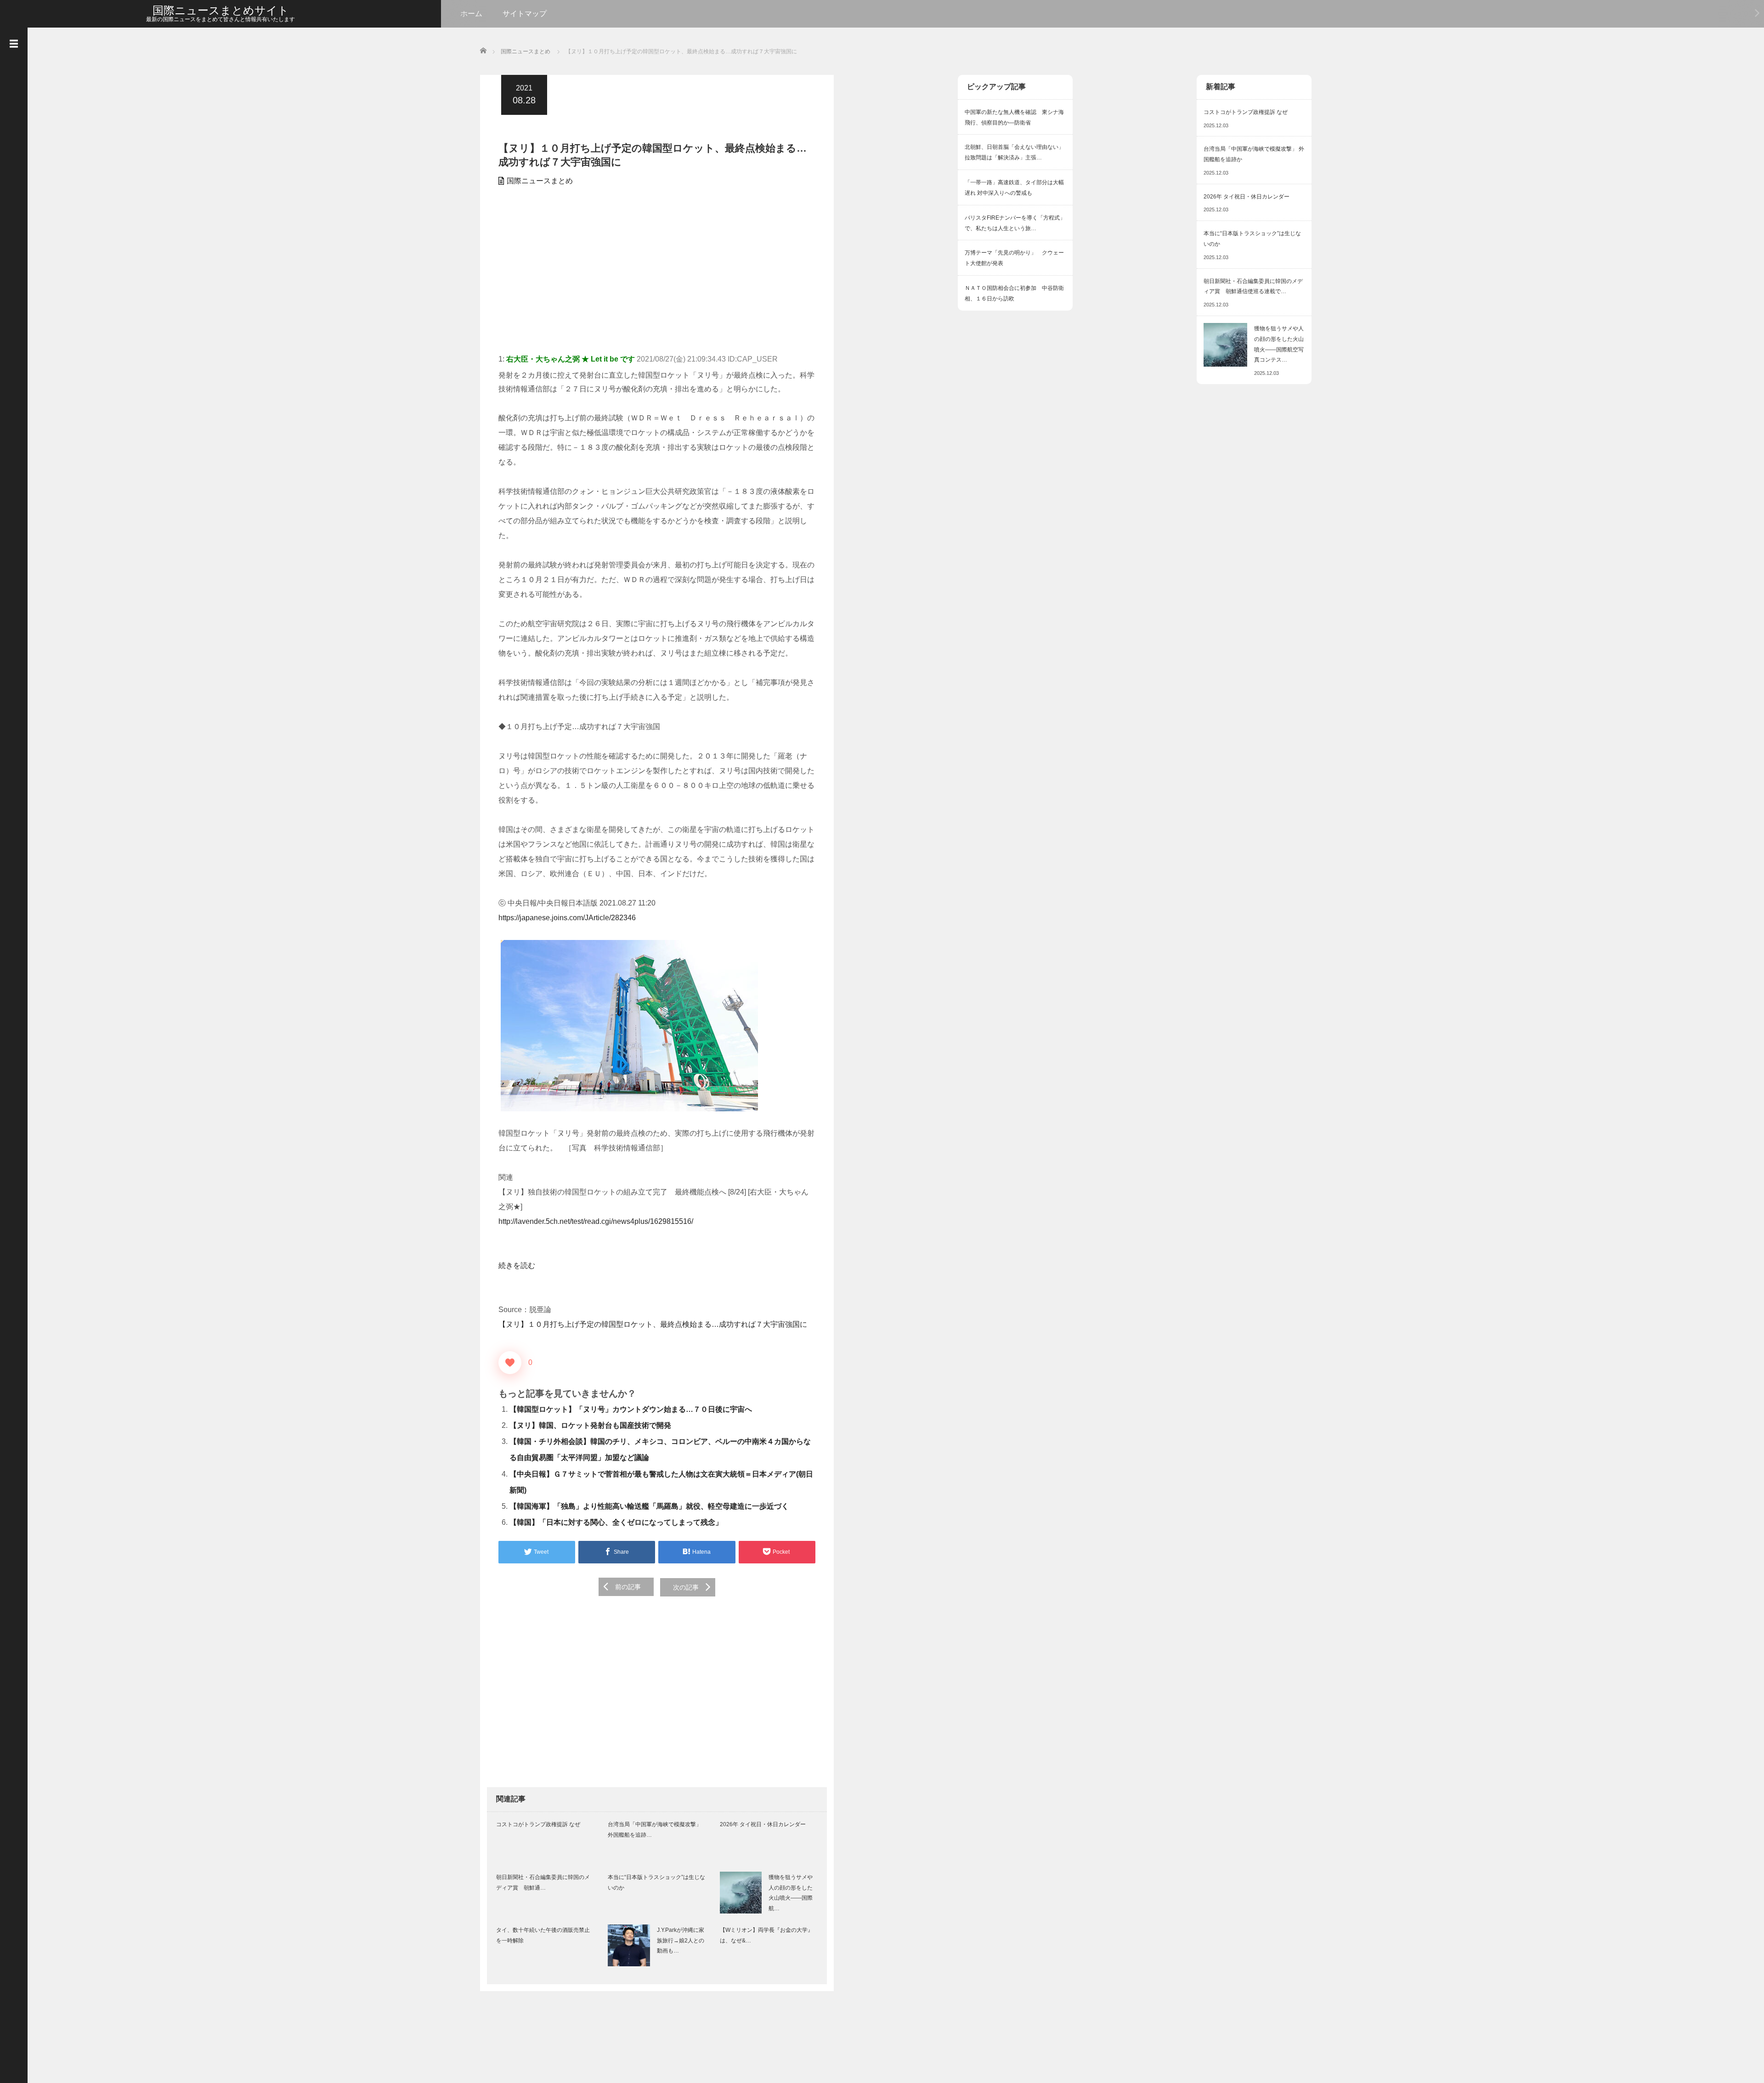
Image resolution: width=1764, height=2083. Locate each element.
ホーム (471, 14)
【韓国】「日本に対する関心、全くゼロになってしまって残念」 (616, 1522)
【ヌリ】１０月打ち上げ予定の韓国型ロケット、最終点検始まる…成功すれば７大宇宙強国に (653, 1324)
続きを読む (517, 1265)
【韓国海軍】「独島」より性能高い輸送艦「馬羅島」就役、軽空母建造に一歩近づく (649, 1506)
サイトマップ (525, 14)
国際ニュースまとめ (540, 181)
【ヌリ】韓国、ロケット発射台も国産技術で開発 (590, 1425)
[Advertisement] (657, 274)
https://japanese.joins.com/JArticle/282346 (567, 918)
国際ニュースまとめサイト (221, 10)
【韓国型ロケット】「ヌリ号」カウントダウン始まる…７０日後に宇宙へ (631, 1409)
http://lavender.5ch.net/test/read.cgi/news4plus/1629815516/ (596, 1221)
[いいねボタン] (510, 1363)
